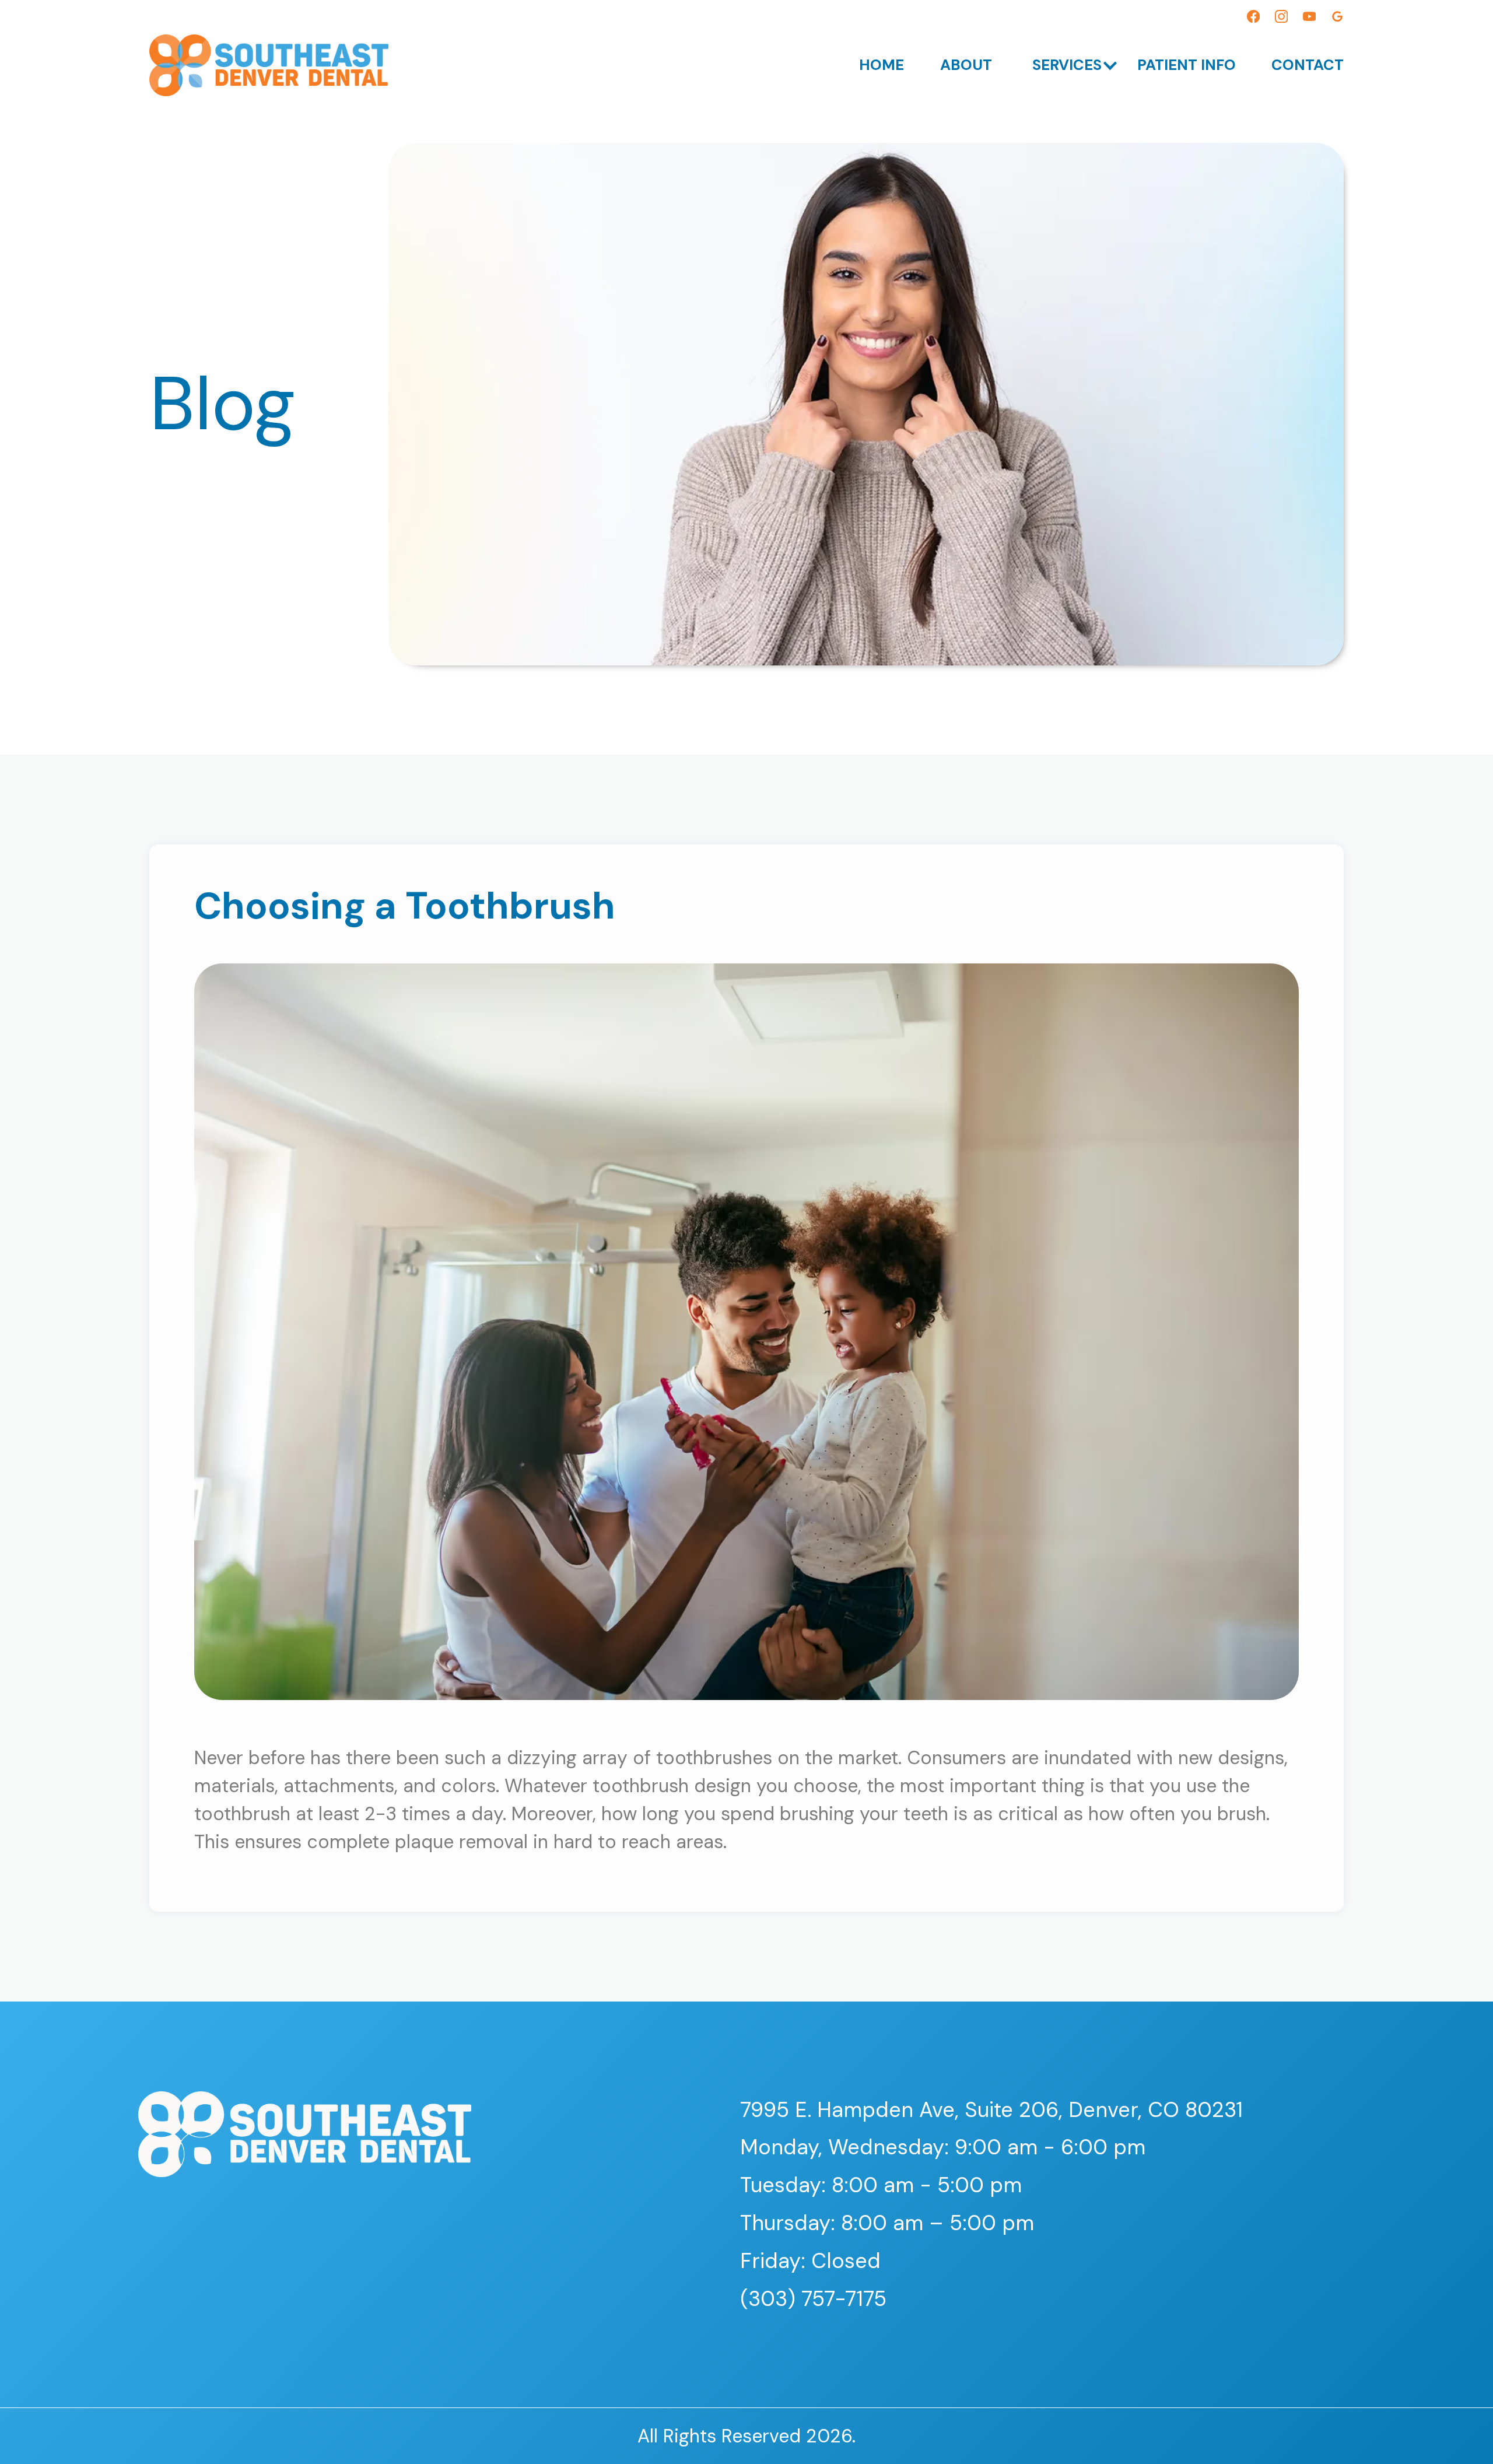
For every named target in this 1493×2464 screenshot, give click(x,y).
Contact (1308, 65)
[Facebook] (1253, 19)
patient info (1187, 65)
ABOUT (966, 65)
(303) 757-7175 (813, 2299)
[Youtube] (1309, 19)
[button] (1064, 65)
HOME (882, 65)
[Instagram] (1281, 19)
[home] (269, 65)
